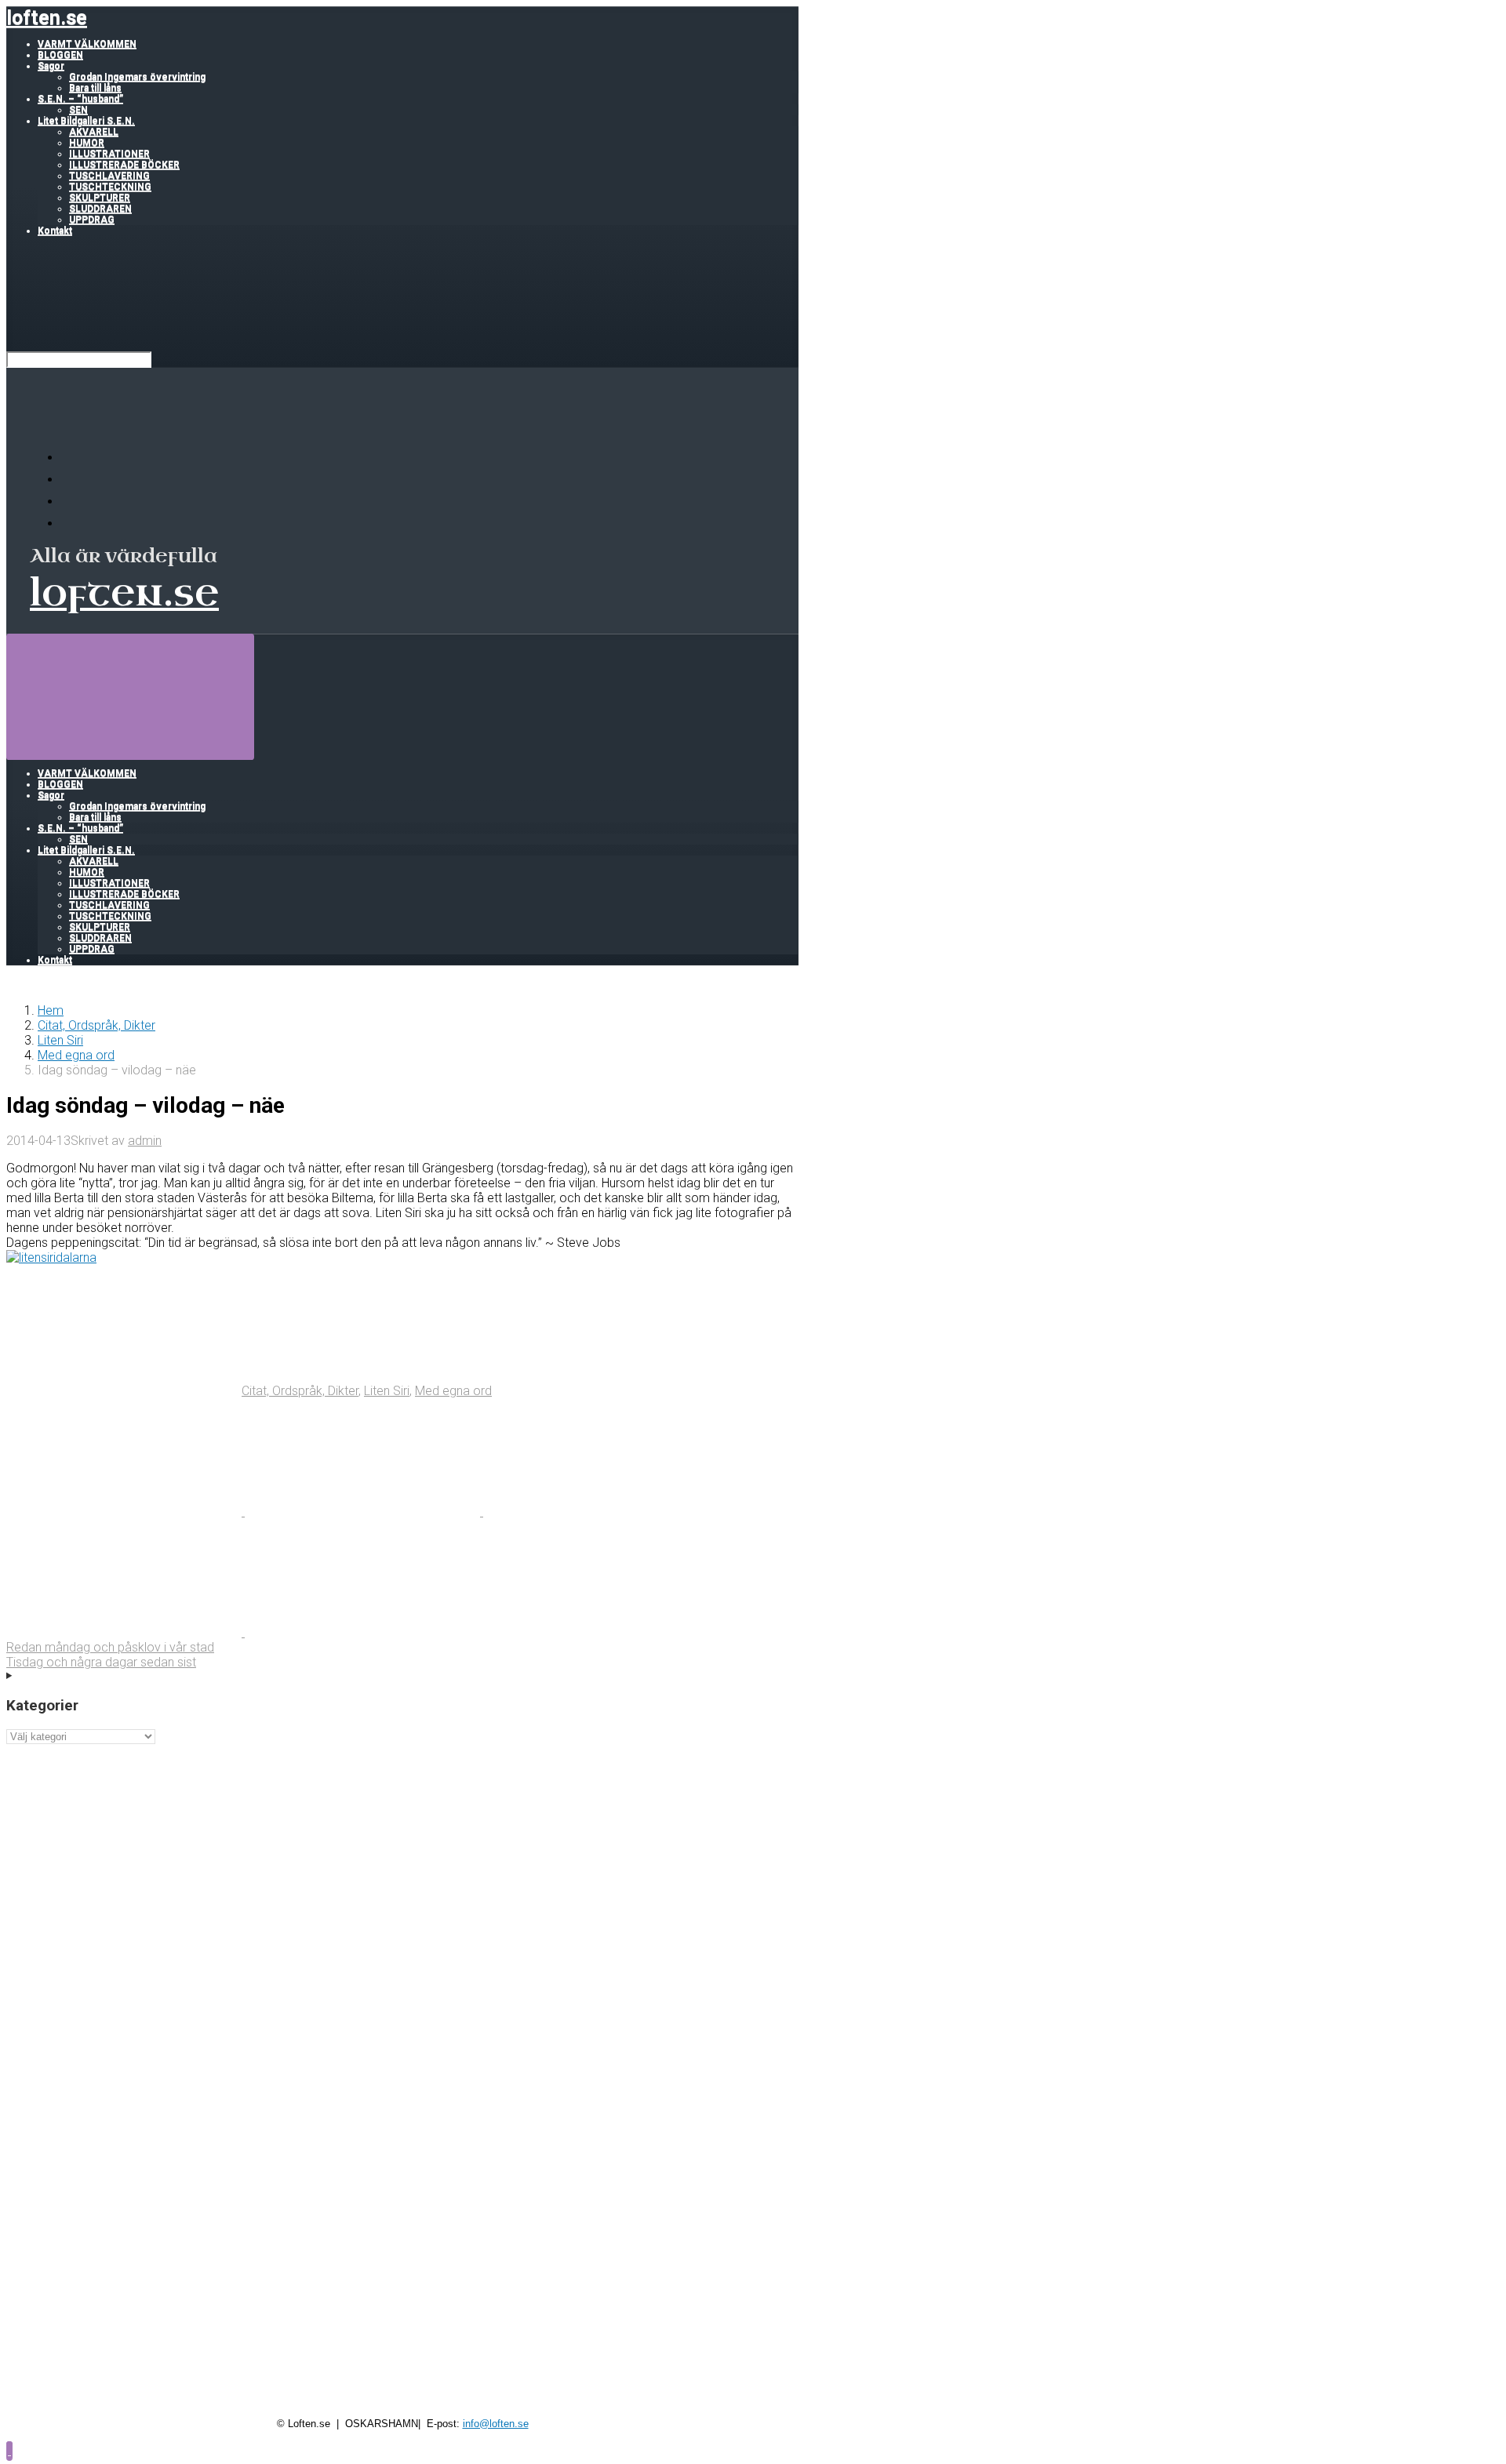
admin (145, 1141)
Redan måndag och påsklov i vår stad (110, 1647)
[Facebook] (71, 480)
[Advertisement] (402, 1854)
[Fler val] (362, 1632)
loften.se (47, 18)
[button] (9, 2450)
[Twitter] (71, 502)
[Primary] (130, 696)
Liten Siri (60, 1040)
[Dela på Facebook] (364, 1512)
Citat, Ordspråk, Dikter (96, 1025)
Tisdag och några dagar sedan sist (101, 1662)
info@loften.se (496, 2424)
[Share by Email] (125, 1632)
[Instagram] (71, 523)
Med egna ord (76, 1055)
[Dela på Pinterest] (601, 1512)
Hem (51, 1010)
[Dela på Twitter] (125, 1512)
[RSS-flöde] (71, 458)
